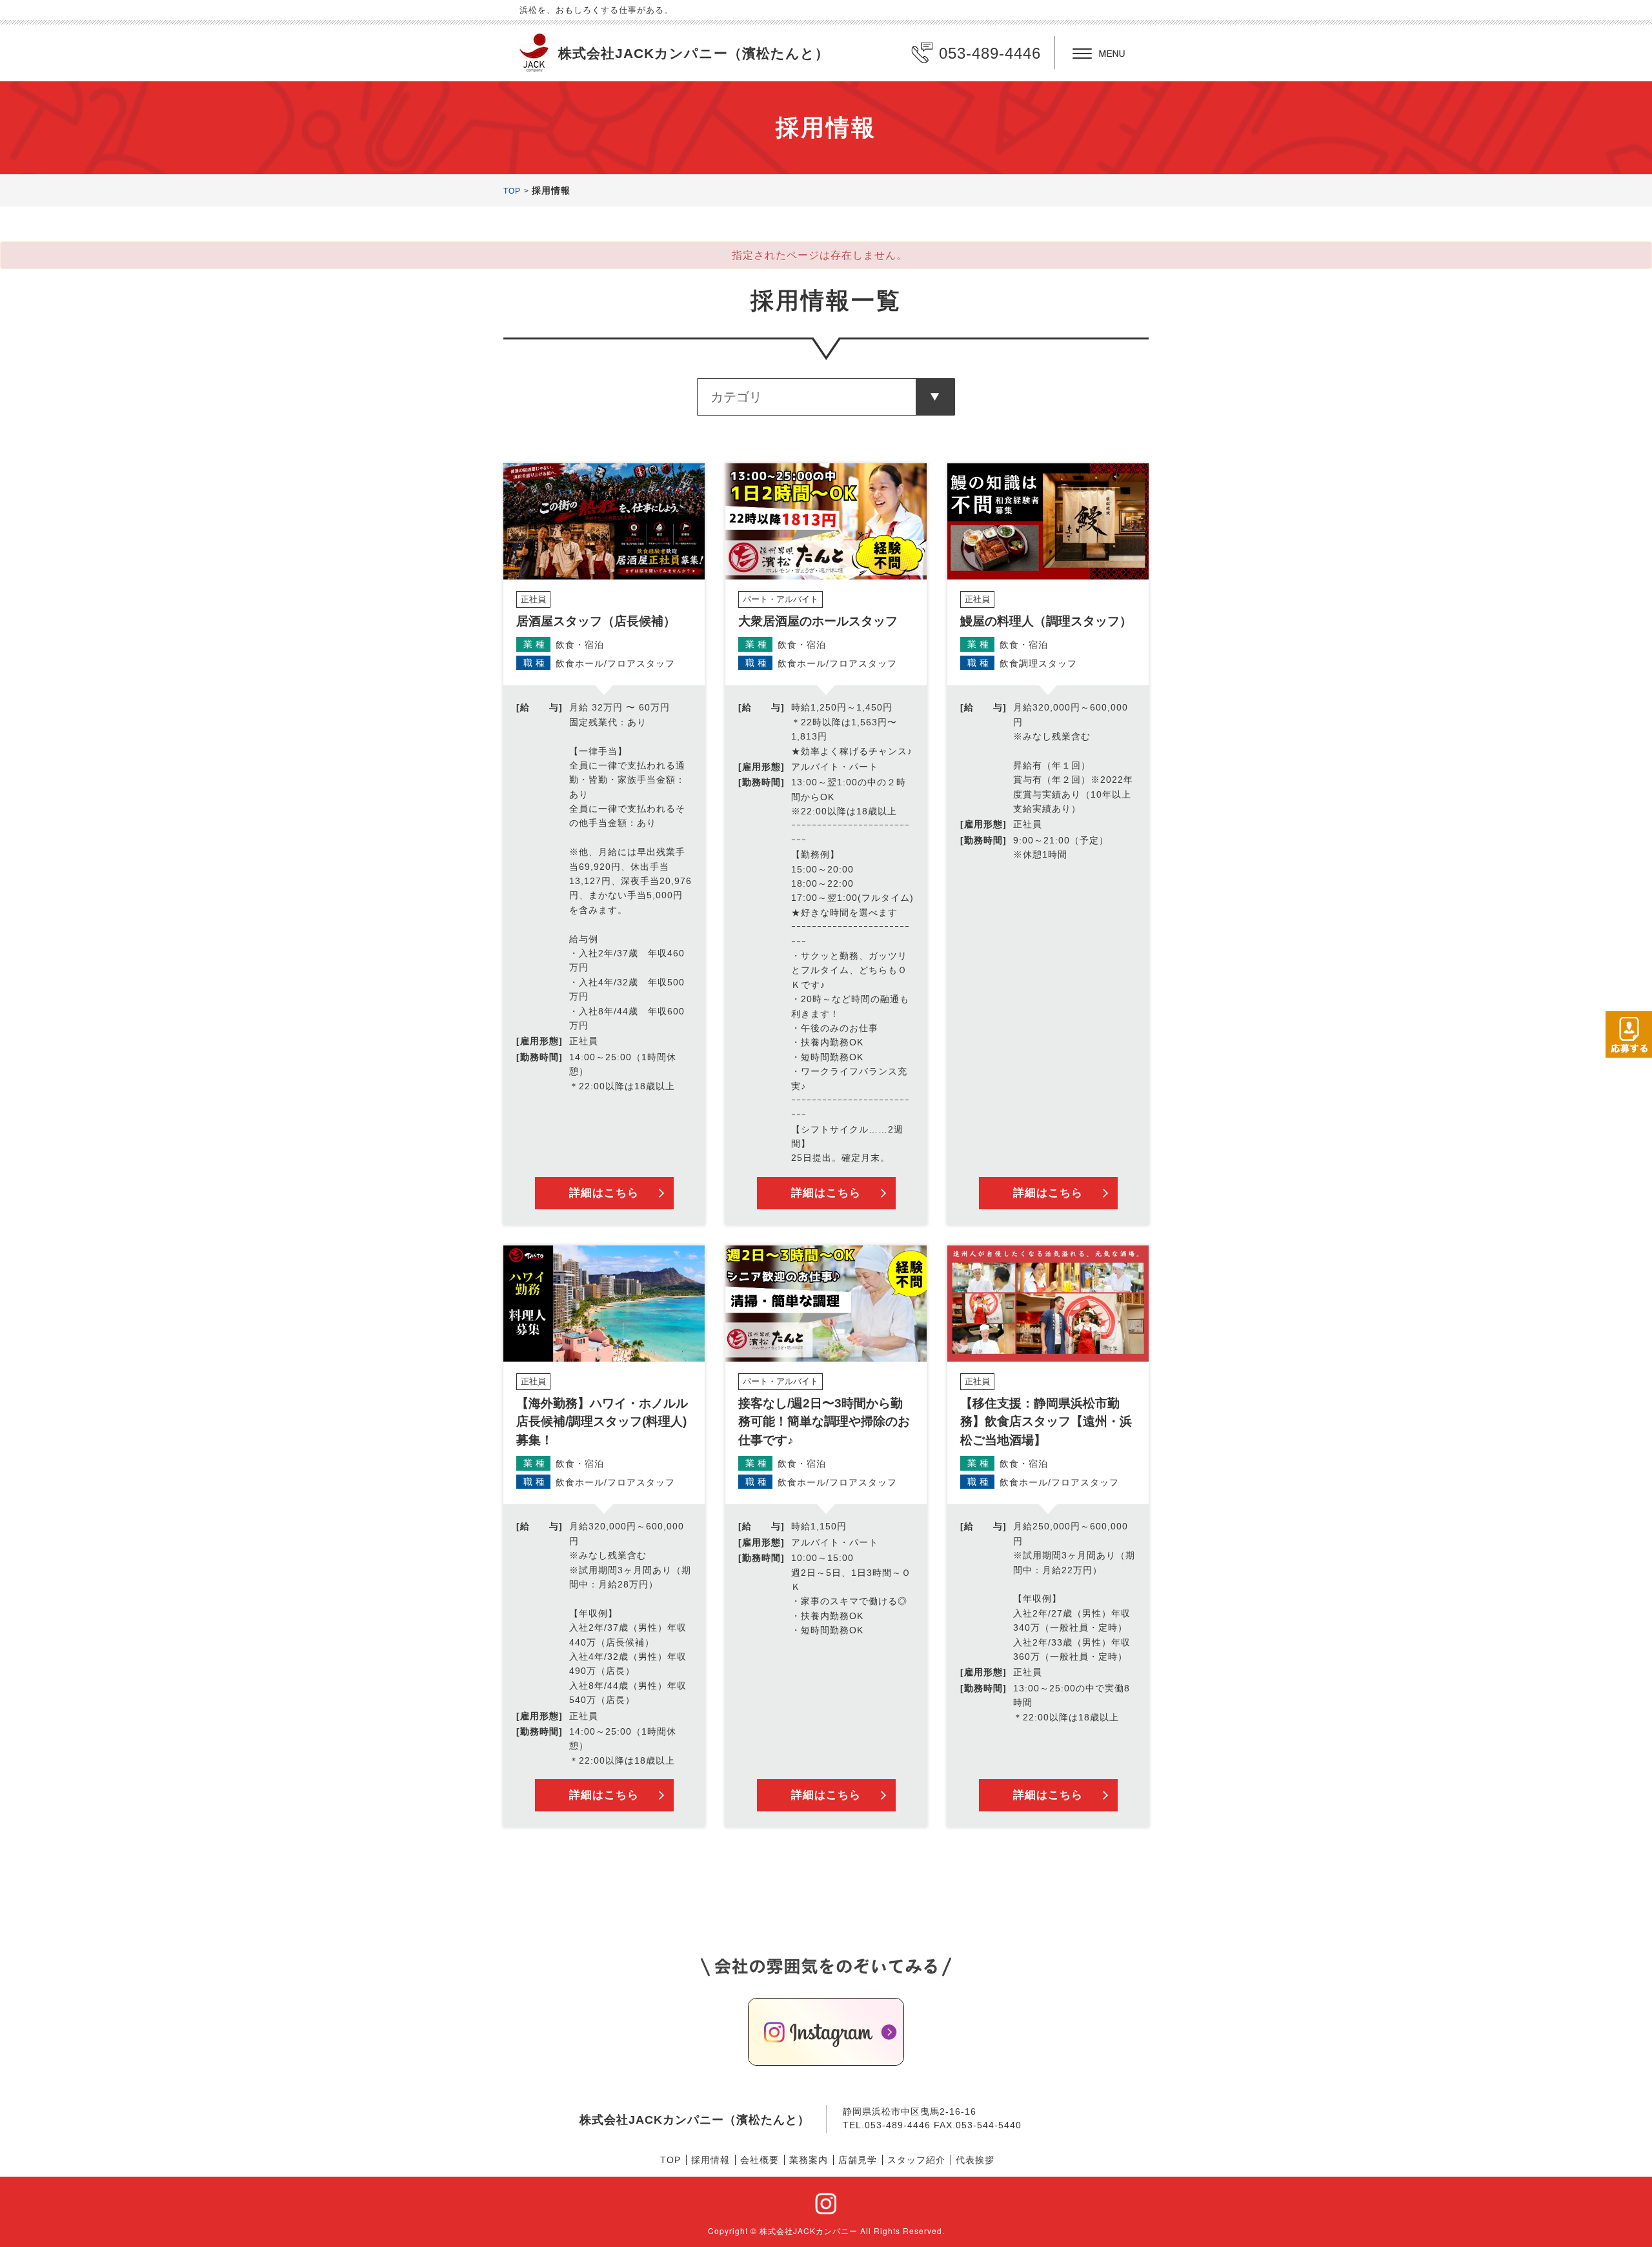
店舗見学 (858, 2160)
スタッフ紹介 (916, 2160)
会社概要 (760, 2160)
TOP (512, 191)
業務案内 (809, 2160)
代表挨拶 (975, 2160)
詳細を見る (604, 844)
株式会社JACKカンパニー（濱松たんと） (694, 53)
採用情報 (710, 2160)
